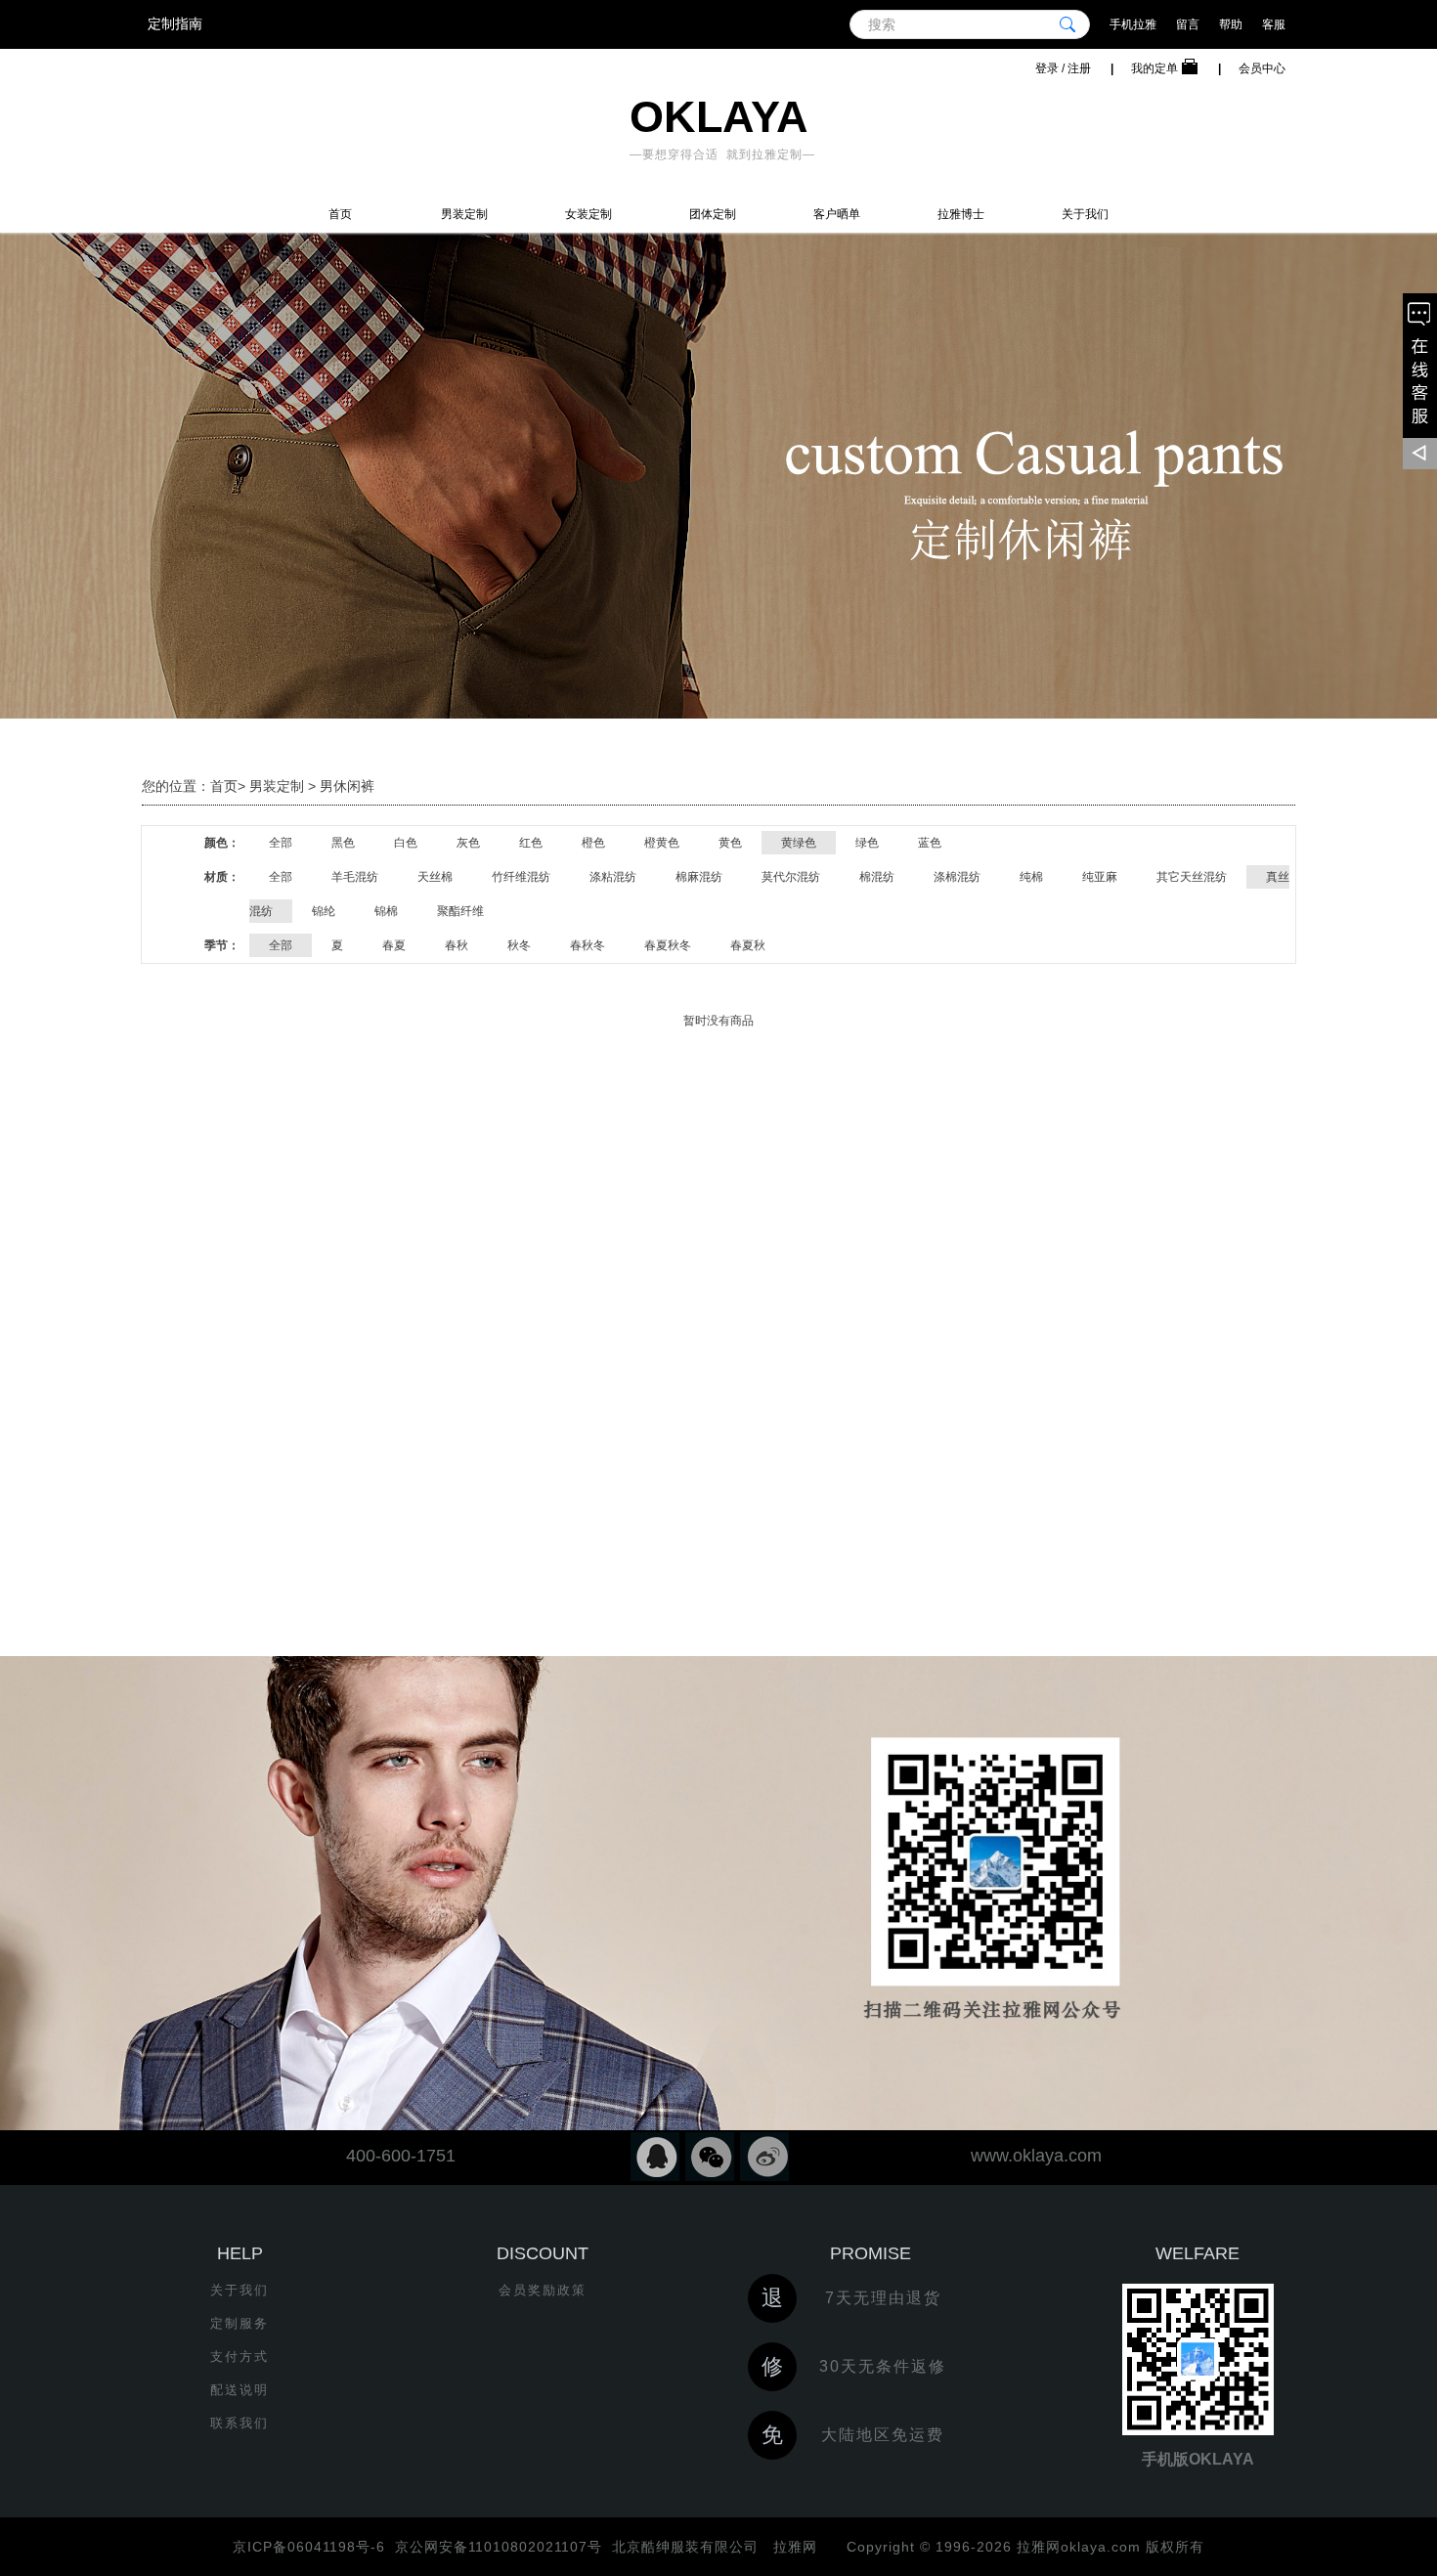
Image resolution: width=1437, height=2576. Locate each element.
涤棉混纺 (957, 877)
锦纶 (324, 911)
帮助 (1231, 24)
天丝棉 (435, 877)
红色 (531, 843)
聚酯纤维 (460, 911)
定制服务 (239, 2323)
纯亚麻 (1100, 877)
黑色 (343, 843)
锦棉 (386, 911)
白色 (406, 843)
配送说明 (239, 2390)
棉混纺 (877, 877)
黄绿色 (799, 843)
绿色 (867, 843)
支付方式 (239, 2357)
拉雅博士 (961, 214)
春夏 (394, 945)
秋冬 (519, 945)
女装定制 (588, 214)
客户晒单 (837, 214)
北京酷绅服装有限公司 (685, 2547)
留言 (1188, 24)
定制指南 (175, 23)
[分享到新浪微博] (764, 2157)
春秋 (457, 945)
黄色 (730, 843)
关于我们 (1085, 214)
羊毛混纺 (355, 877)
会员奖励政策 (543, 2290)
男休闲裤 (347, 786)
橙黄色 (662, 843)
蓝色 (930, 843)
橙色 (593, 843)
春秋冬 (588, 945)
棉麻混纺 (699, 877)
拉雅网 (793, 2547)
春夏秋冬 (668, 945)
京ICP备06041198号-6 (309, 2547)
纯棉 (1031, 877)
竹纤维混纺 (521, 877)
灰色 (468, 843)
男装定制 (464, 214)
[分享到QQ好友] (655, 2157)
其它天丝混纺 (1192, 877)
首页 (340, 214)
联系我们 (239, 2423)
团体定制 (713, 214)
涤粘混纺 (613, 877)
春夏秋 (748, 945)
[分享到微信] (710, 2157)
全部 (281, 843)
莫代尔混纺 (791, 877)
